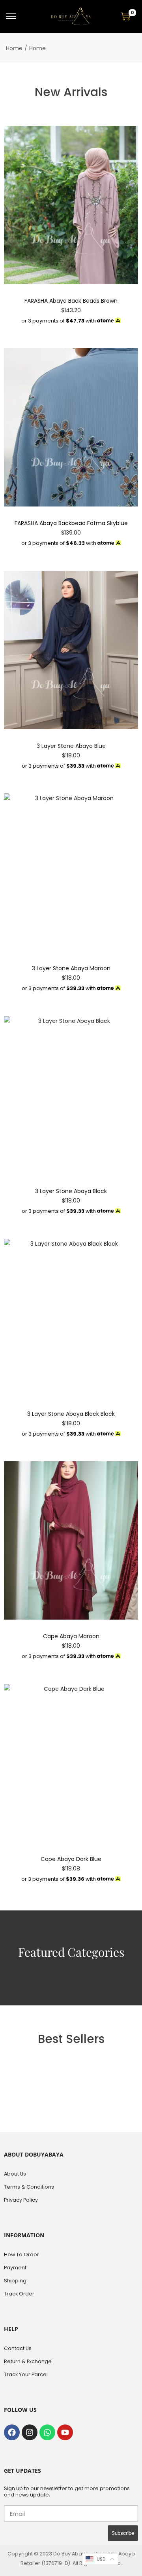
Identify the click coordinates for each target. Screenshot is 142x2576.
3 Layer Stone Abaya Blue (71, 746)
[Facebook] (12, 2432)
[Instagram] (30, 2432)
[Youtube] (65, 2432)
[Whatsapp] (47, 2432)
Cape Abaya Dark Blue (71, 1859)
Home (14, 48)
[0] (125, 16)
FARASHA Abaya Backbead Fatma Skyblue (71, 523)
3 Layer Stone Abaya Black (71, 1191)
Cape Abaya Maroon (71, 1636)
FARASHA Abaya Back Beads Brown (71, 301)
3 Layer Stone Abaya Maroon (71, 968)
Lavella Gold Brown (77, 2553)
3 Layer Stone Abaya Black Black (71, 1414)
